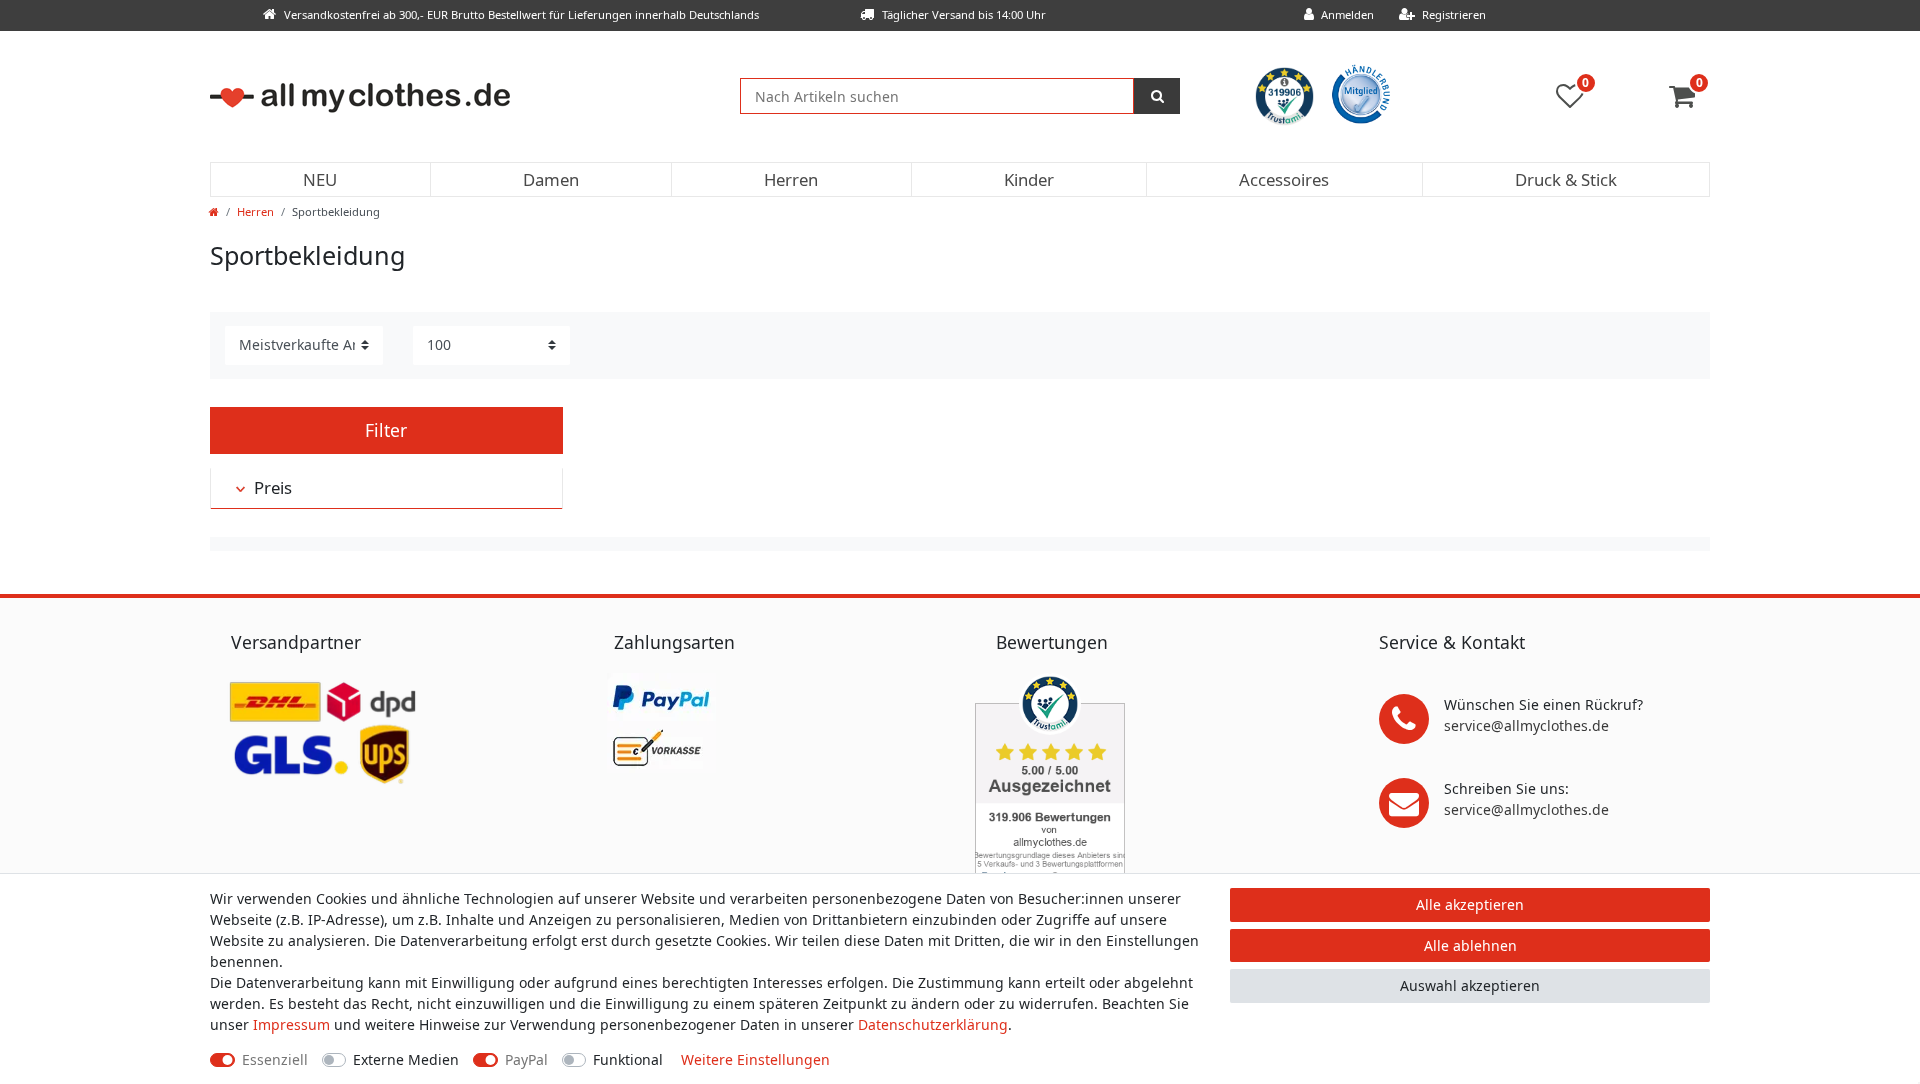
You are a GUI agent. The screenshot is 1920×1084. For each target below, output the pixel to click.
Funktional (628, 1059)
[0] (1689, 100)
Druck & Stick (1566, 179)
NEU (320, 179)
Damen (551, 179)
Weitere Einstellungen (755, 1059)
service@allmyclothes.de (1526, 725)
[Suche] (1157, 96)
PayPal (526, 1059)
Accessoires (1284, 179)
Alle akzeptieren (1470, 904)
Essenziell (275, 1059)
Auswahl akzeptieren (1470, 985)
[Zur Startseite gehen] (214, 211)
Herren (791, 179)
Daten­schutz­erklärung (933, 1024)
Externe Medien (406, 1059)
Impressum (291, 1024)
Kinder (1029, 179)
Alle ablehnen (1470, 945)
